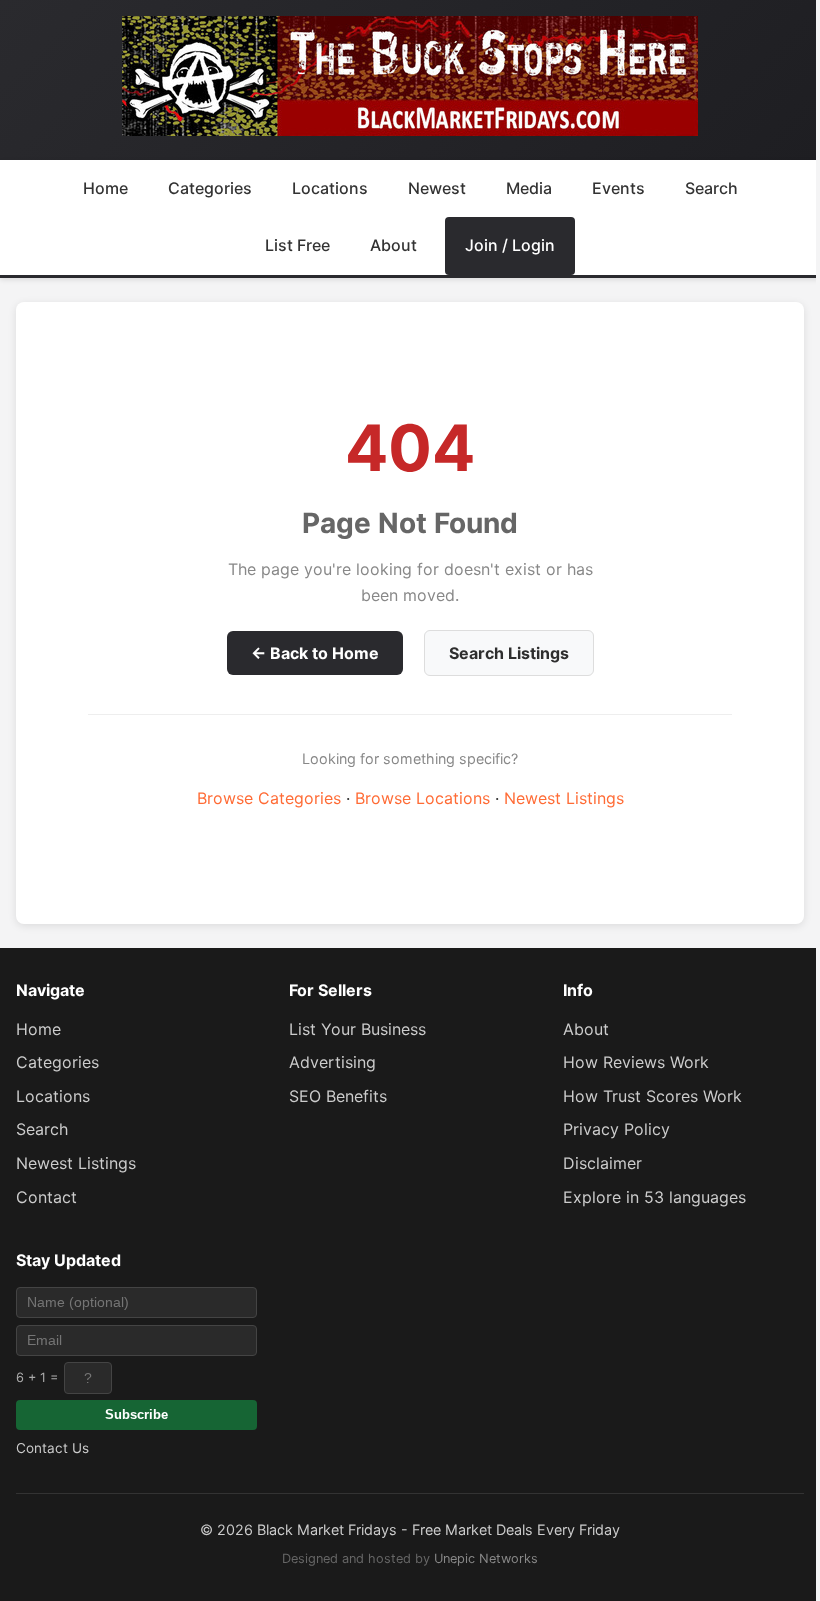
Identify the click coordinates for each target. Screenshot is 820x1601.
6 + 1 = (37, 1377)
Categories (210, 188)
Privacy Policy (616, 1129)
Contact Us (52, 1448)
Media (529, 188)
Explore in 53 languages (654, 1197)
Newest (437, 188)
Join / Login (510, 245)
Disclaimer (602, 1163)
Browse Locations (422, 798)
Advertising (332, 1062)
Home (105, 188)
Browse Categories (269, 798)
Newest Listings (564, 798)
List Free (297, 245)
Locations (330, 188)
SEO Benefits (338, 1096)
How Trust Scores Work (652, 1096)
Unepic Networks (486, 1558)
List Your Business (357, 1029)
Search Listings (509, 653)
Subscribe (136, 1414)
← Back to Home (315, 653)
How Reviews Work (636, 1062)
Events (618, 188)
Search (711, 188)
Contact (46, 1197)
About (393, 245)
